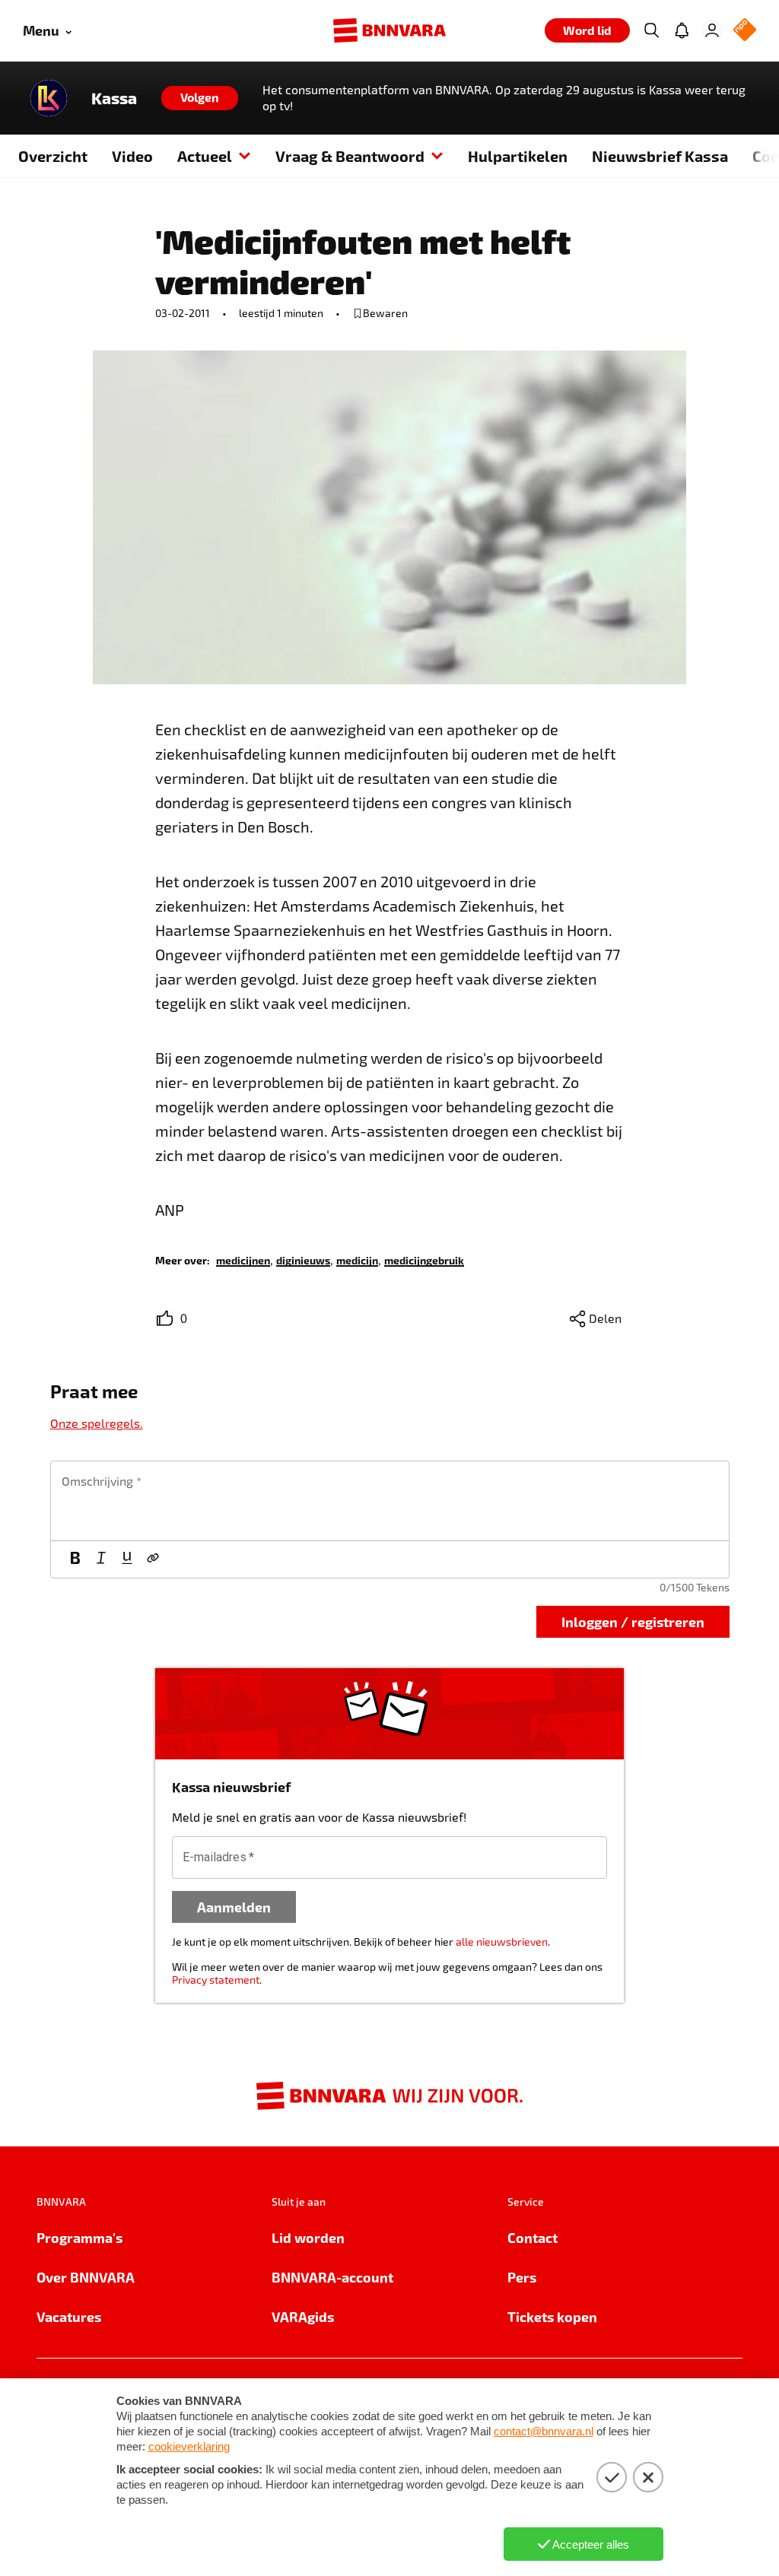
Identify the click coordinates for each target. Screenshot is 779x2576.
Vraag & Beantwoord (350, 156)
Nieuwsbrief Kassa (660, 156)
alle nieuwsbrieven (502, 1942)
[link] (243, 1259)
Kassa (114, 98)
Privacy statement (216, 1980)
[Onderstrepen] (127, 1559)
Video (132, 156)
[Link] (153, 1559)
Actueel (205, 156)
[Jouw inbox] (682, 30)
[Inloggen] (712, 30)
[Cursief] (101, 1559)
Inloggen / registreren (633, 1621)
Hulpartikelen (518, 156)
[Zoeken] (651, 30)
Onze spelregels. (97, 1423)
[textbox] (390, 1501)
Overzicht (53, 156)
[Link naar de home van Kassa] (49, 98)
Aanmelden (234, 1907)
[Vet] (75, 1559)
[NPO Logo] (745, 31)
